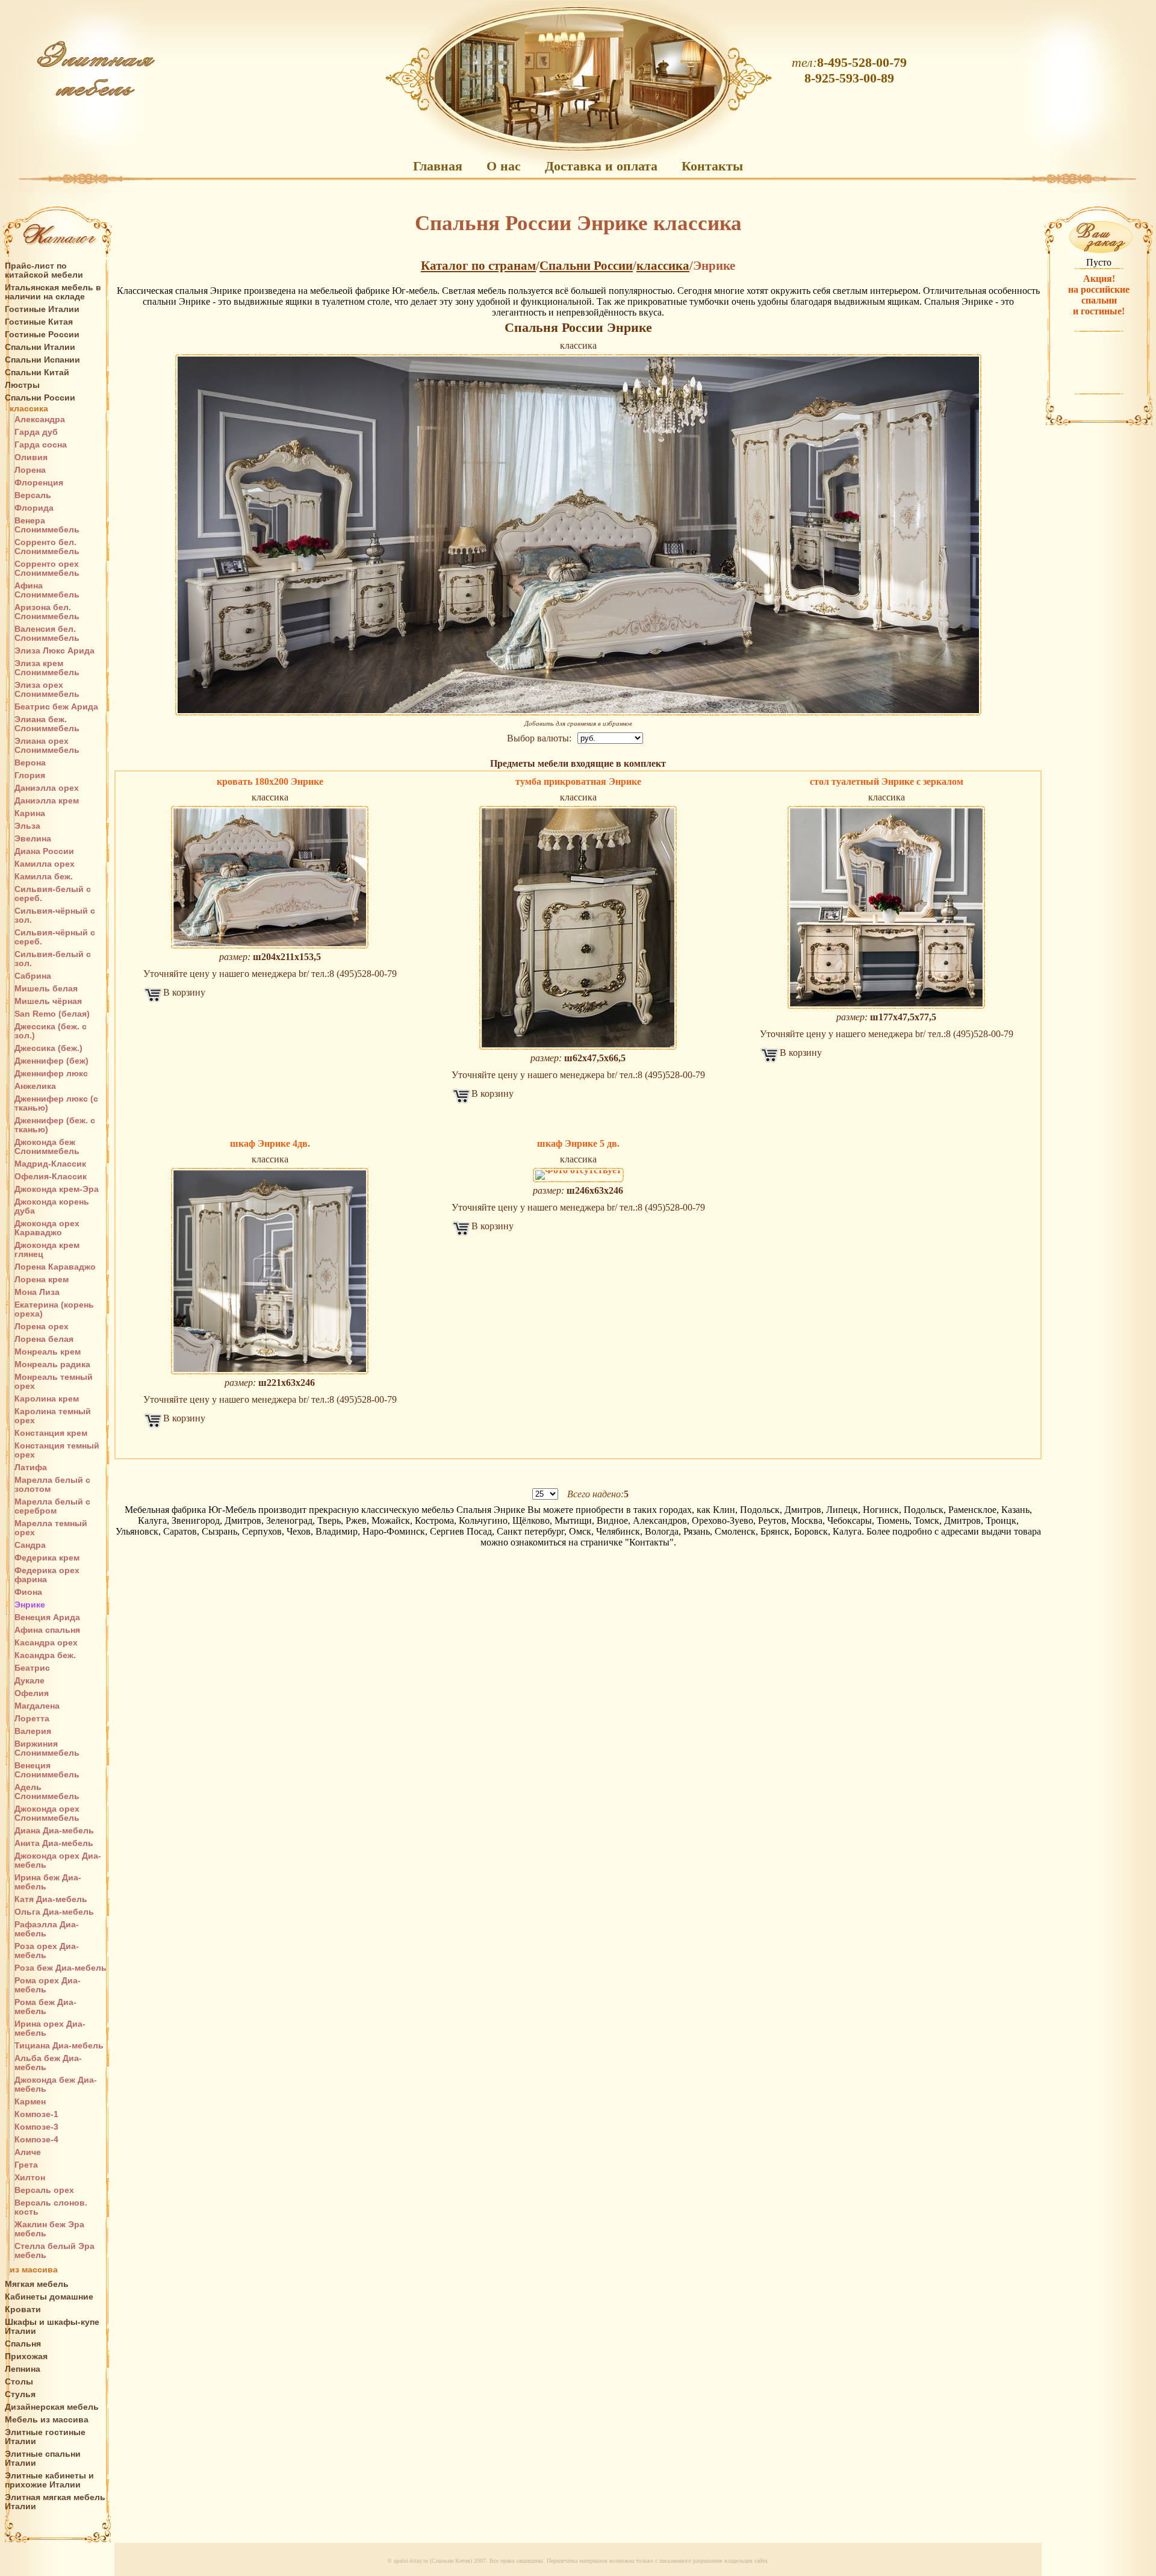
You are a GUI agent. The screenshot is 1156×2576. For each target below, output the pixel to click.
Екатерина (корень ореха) (54, 1309)
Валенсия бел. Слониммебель (47, 634)
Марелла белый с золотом (52, 1485)
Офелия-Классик (51, 1177)
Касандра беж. (45, 1655)
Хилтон (30, 2178)
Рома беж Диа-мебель (45, 2007)
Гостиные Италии (42, 309)
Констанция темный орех (57, 1450)
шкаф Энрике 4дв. (270, 1143)
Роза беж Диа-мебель (61, 1968)
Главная (438, 166)
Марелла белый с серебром (52, 1506)
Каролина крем (47, 1399)
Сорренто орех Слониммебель (47, 569)
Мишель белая (46, 989)
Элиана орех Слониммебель (47, 746)
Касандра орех (46, 1643)
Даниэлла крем (47, 801)
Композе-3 (36, 2127)
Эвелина (33, 839)
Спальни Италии (40, 347)
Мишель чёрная (48, 1001)
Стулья (20, 2394)
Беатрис (32, 1668)
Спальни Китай (37, 373)
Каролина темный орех (53, 1416)
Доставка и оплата (601, 166)
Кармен (30, 2102)
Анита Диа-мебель (54, 1843)
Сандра (30, 1545)
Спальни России (40, 398)
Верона (30, 763)
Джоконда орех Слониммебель (47, 1813)
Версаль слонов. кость (51, 2207)
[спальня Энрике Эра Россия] (578, 535)
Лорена (30, 470)
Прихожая (26, 2356)
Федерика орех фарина (47, 1575)
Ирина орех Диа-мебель (50, 2029)
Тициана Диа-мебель (59, 2046)
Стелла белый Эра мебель (54, 2251)
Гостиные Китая (39, 322)
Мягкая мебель (37, 2284)
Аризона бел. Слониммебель (47, 612)
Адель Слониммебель (47, 1792)
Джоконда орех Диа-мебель (58, 1860)
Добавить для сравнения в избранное (578, 723)
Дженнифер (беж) (51, 1061)
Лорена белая (44, 1339)
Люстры (22, 385)
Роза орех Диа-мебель (47, 1951)
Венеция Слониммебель (47, 1770)
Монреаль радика (52, 1364)
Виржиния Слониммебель (47, 1748)
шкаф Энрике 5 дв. (578, 1143)
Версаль (33, 495)
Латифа (31, 1467)
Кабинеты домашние (49, 2297)
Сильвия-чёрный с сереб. (55, 937)
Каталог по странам (478, 266)
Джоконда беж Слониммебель (47, 1147)
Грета (26, 2165)
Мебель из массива (47, 2420)
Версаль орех (44, 2190)
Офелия (32, 1693)
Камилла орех (45, 864)
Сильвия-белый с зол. (53, 959)
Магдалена (37, 1706)
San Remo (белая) (52, 1014)
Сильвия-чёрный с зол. (55, 915)
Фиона (28, 1592)
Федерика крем (47, 1558)
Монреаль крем (48, 1352)
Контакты (712, 166)
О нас (504, 166)
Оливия (31, 457)
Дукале (30, 1681)
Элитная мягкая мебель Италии (55, 2502)
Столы (19, 2382)
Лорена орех (42, 1327)
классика (29, 409)
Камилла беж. (44, 877)
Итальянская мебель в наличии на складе (53, 292)
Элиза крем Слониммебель (47, 668)
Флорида (34, 508)
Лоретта (32, 1719)
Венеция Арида (47, 1617)
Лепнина (23, 2369)
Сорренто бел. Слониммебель (47, 547)
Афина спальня (47, 1630)
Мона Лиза (37, 1292)
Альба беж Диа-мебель (48, 2063)
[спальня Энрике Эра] (887, 907)
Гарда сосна (41, 445)
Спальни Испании (42, 360)
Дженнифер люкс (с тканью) (56, 1103)
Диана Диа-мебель (54, 1831)
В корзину (184, 992)
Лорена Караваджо (55, 1267)
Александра (40, 419)
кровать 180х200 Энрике (270, 781)
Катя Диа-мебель (51, 1899)
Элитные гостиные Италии (45, 2437)
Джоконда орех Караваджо (47, 1228)
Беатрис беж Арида (56, 707)
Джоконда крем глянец (47, 1250)
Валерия (33, 1731)
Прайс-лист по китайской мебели (44, 270)
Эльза (27, 826)
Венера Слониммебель (47, 525)
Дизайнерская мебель (52, 2407)
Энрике (30, 1605)
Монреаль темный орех (54, 1382)
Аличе (28, 2152)
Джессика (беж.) (48, 1048)
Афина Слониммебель (47, 590)
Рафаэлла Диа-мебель (47, 1929)
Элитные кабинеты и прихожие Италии (49, 2480)
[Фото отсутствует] (578, 1175)
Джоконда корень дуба (52, 1206)
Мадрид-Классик (50, 1164)
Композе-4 (36, 2140)
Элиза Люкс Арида (54, 651)
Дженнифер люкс (51, 1074)
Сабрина (33, 976)
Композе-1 (36, 2114)
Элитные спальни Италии (43, 2459)
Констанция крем (51, 1433)
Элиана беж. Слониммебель (47, 724)
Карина (30, 813)
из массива (34, 2270)
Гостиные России (42, 335)
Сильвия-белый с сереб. (53, 894)
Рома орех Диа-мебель (48, 1985)
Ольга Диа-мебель (54, 1912)
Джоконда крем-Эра (57, 1189)
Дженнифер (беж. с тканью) (55, 1125)
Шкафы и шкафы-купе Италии (52, 2327)
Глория (30, 775)
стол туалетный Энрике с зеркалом (887, 781)
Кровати (23, 2309)
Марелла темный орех (51, 1528)
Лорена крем (42, 1280)
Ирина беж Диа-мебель (48, 1882)
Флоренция (39, 483)
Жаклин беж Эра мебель (49, 2229)
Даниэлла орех (47, 788)
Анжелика (35, 1086)
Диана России (44, 851)
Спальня (23, 2344)
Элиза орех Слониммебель (47, 690)
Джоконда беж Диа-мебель (56, 2085)
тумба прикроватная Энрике (578, 781)
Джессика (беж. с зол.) (51, 1031)
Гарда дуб (36, 432)
